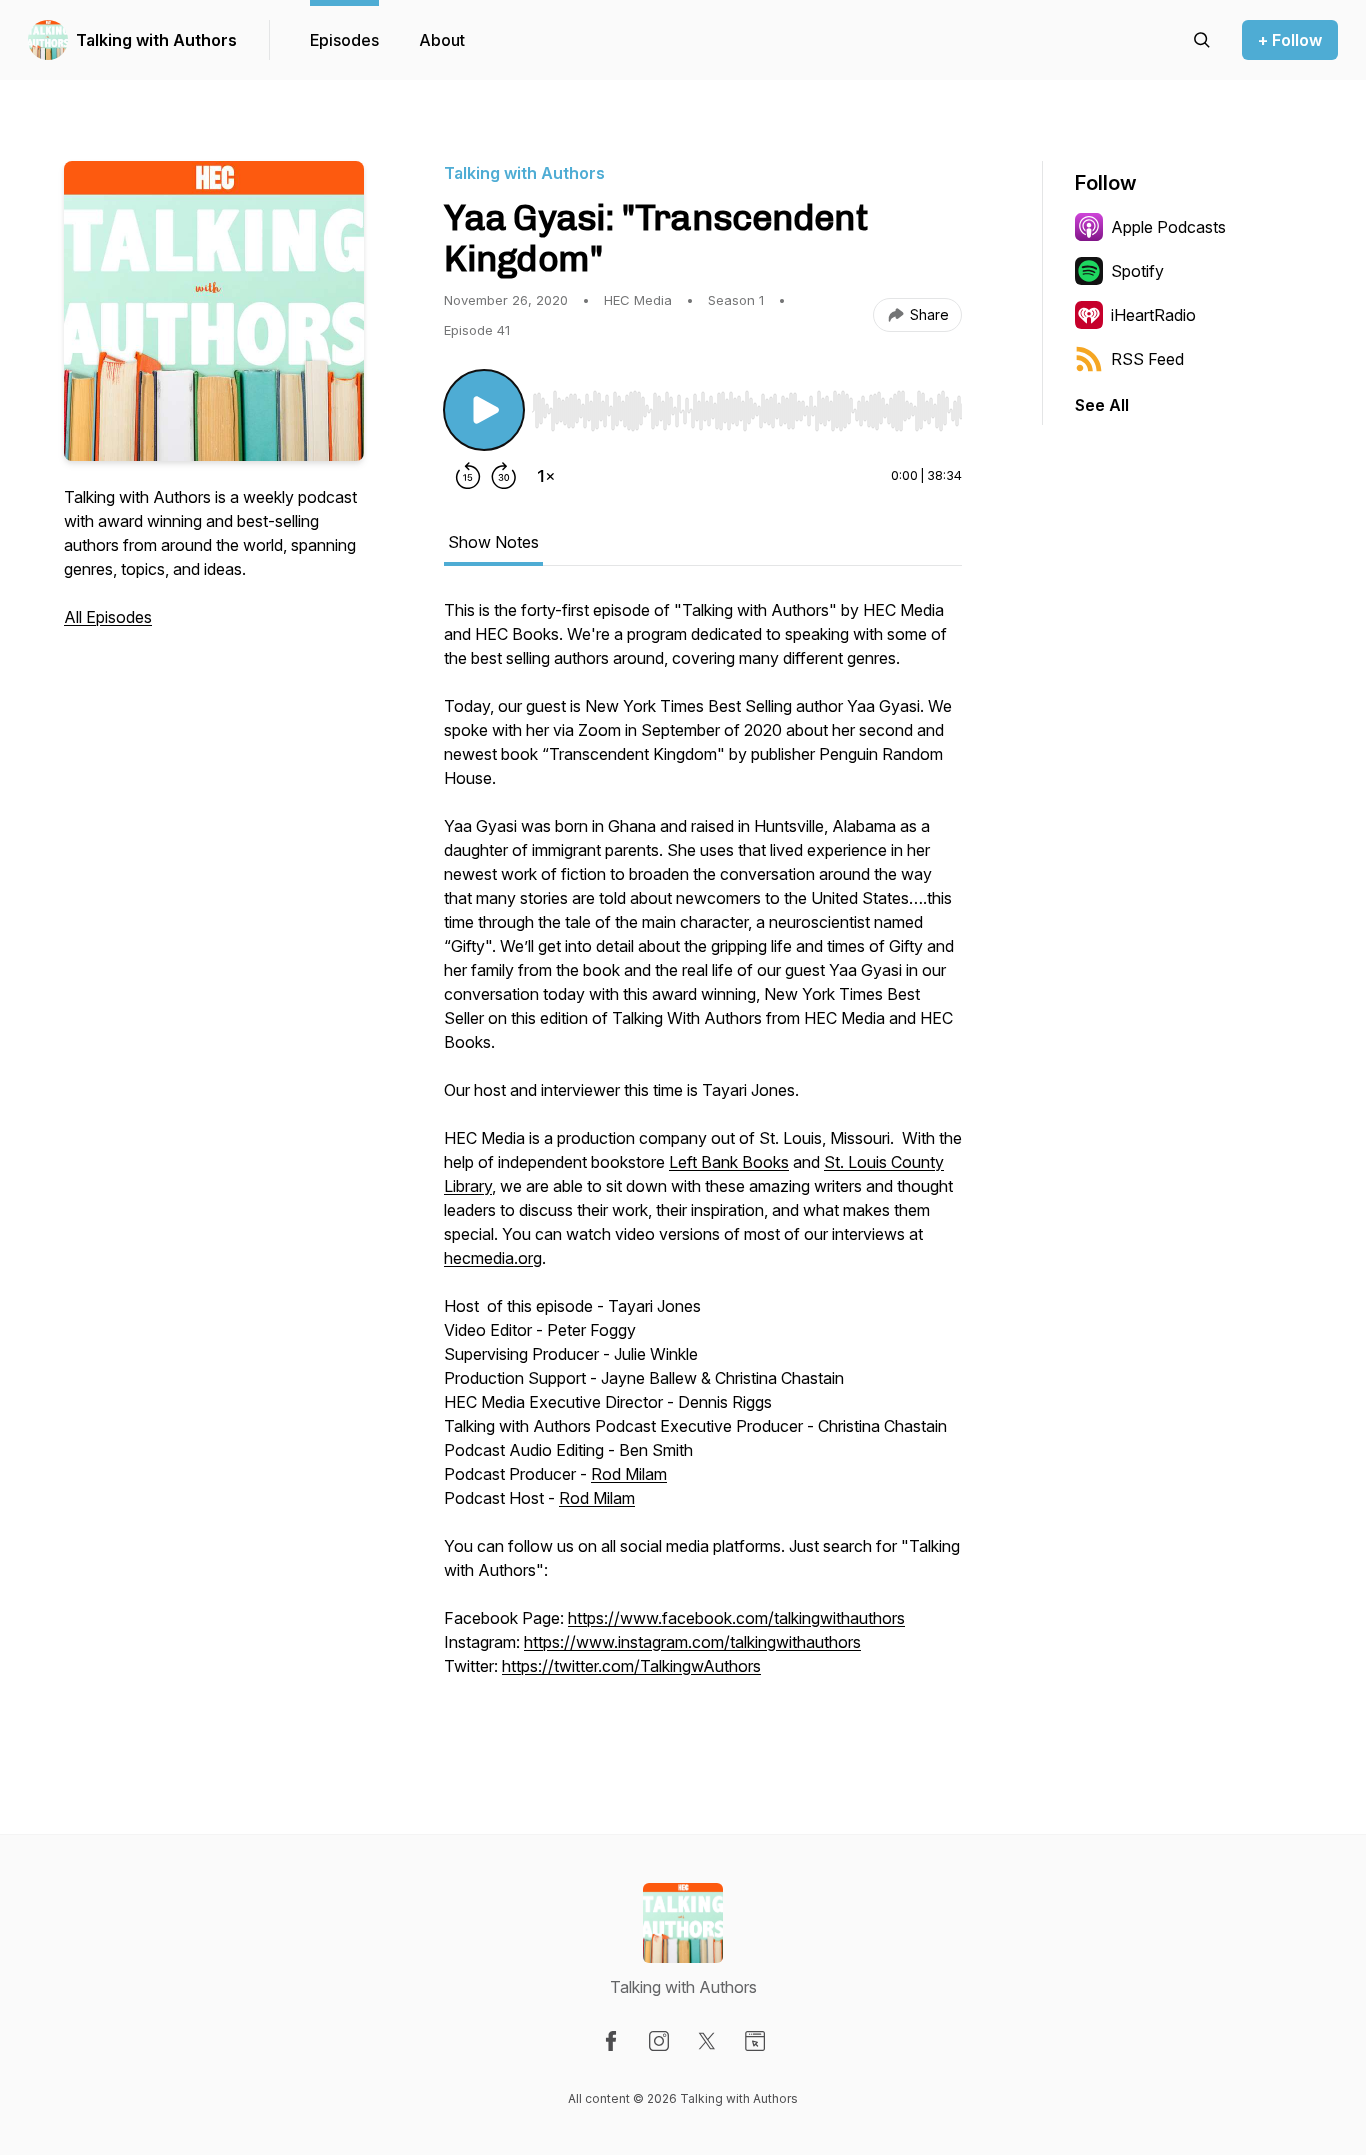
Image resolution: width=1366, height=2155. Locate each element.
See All (1102, 405)
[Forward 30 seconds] (504, 476)
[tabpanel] (703, 1160)
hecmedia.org (493, 1258)
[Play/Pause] (484, 410)
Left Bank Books (729, 1162)
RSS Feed (1147, 359)
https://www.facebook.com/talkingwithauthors (736, 1618)
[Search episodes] (1202, 40)
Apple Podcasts (1168, 227)
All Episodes (108, 617)
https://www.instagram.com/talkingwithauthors (692, 1642)
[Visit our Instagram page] (659, 2041)
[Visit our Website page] (755, 2041)
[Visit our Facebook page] (611, 2041)
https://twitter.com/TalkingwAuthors (631, 1666)
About (442, 40)
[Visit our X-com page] (707, 2041)
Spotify (1137, 271)
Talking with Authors (156, 40)
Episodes (344, 40)
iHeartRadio (1153, 315)
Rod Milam (629, 1474)
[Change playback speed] (546, 476)
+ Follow (1290, 40)
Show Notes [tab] (493, 542)
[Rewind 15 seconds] (468, 476)
